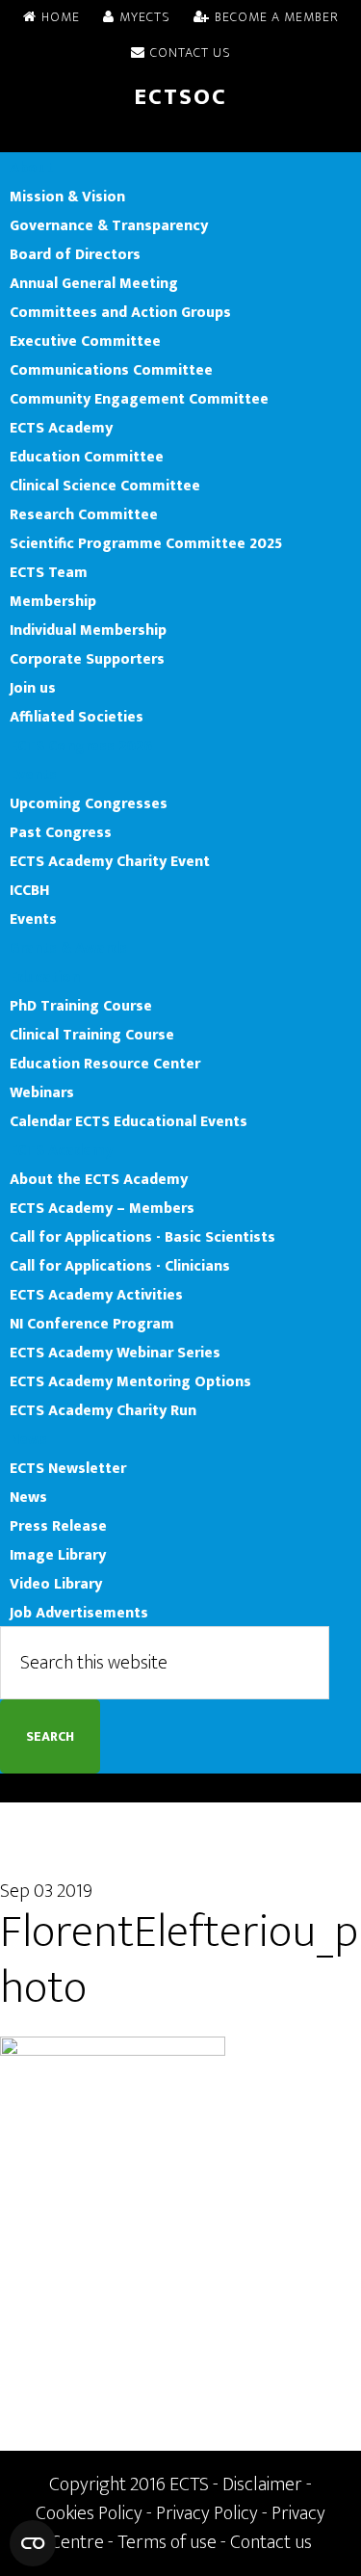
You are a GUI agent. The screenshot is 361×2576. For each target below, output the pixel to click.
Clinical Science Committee (105, 486)
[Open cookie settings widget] (33, 2543)
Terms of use (167, 2542)
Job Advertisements (79, 1613)
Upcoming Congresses (89, 803)
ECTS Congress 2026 (81, 746)
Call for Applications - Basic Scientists (142, 1237)
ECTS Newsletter (68, 1468)
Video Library (56, 1584)
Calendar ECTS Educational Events (129, 1121)
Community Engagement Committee (139, 399)
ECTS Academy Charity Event (110, 861)
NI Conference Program (92, 1324)
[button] (181, 138)
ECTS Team (49, 572)
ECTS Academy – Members (102, 1208)
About (31, 168)
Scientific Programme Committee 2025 (146, 543)
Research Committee (84, 514)
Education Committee (87, 457)
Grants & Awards (68, 948)
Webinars (42, 1092)
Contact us (271, 2542)
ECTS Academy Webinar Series (115, 1353)
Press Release (58, 1526)
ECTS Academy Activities (96, 1295)
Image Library (58, 1555)
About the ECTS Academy (99, 1179)
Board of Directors (75, 254)
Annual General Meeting (94, 283)
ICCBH (29, 890)
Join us (33, 688)
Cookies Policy (89, 2513)
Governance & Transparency (109, 225)
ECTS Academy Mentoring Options (130, 1381)
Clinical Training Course (92, 1035)
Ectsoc (180, 97)
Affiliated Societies (77, 717)
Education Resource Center (105, 1064)
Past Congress (61, 832)
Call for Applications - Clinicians (120, 1266)
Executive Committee (85, 341)
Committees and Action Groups (120, 312)
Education (45, 977)
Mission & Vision (67, 197)
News (28, 1439)
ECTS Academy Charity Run (103, 1410)
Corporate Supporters (87, 659)
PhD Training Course (81, 1006)
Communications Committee (111, 370)
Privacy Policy (207, 2513)
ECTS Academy (61, 428)
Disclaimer (262, 2484)
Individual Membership (88, 630)
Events (33, 775)
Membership (53, 601)
